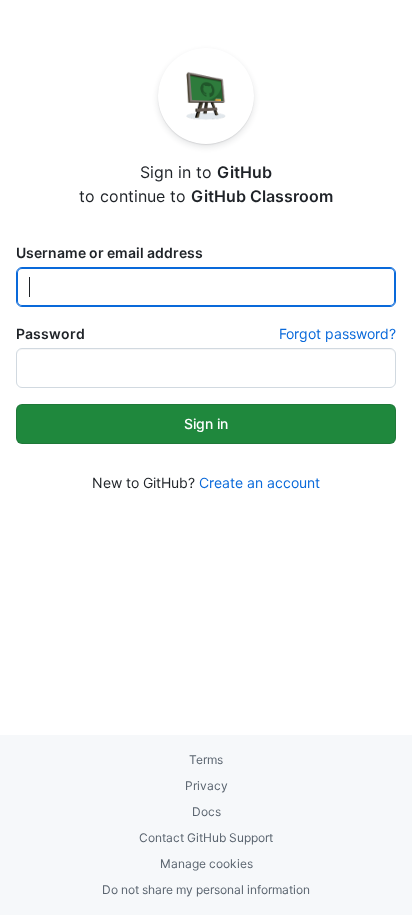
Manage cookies (206, 863)
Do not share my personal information (206, 889)
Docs (206, 811)
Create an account (259, 482)
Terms (206, 759)
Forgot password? (337, 333)
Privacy (206, 785)
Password (50, 333)
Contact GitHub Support (206, 837)
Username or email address (109, 252)
